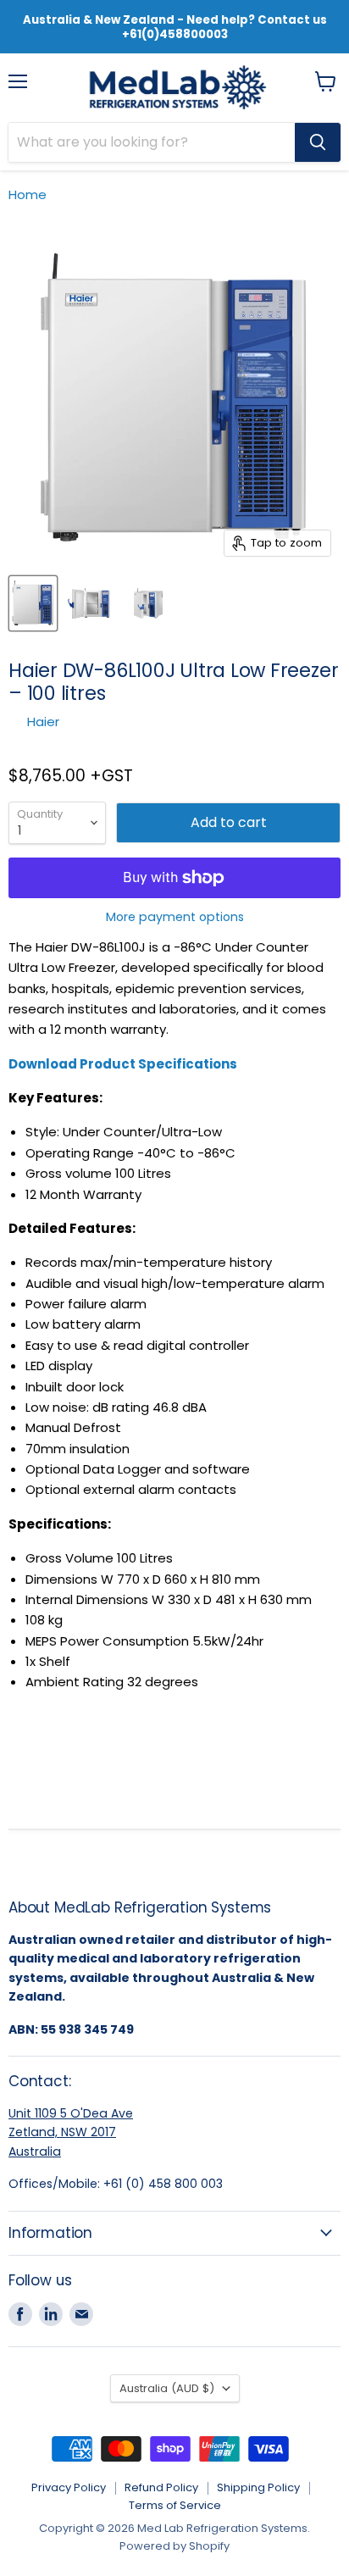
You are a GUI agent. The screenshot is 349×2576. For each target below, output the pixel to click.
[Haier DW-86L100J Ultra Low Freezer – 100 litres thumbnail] (33, 603)
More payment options (175, 917)
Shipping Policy (258, 2487)
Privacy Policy (69, 2487)
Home (28, 194)
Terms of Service (175, 2505)
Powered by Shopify (174, 2546)
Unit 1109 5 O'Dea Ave (71, 2113)
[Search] (318, 142)
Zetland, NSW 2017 (62, 2132)
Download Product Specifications (123, 1064)
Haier (43, 722)
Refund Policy (161, 2487)
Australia (35, 2151)
